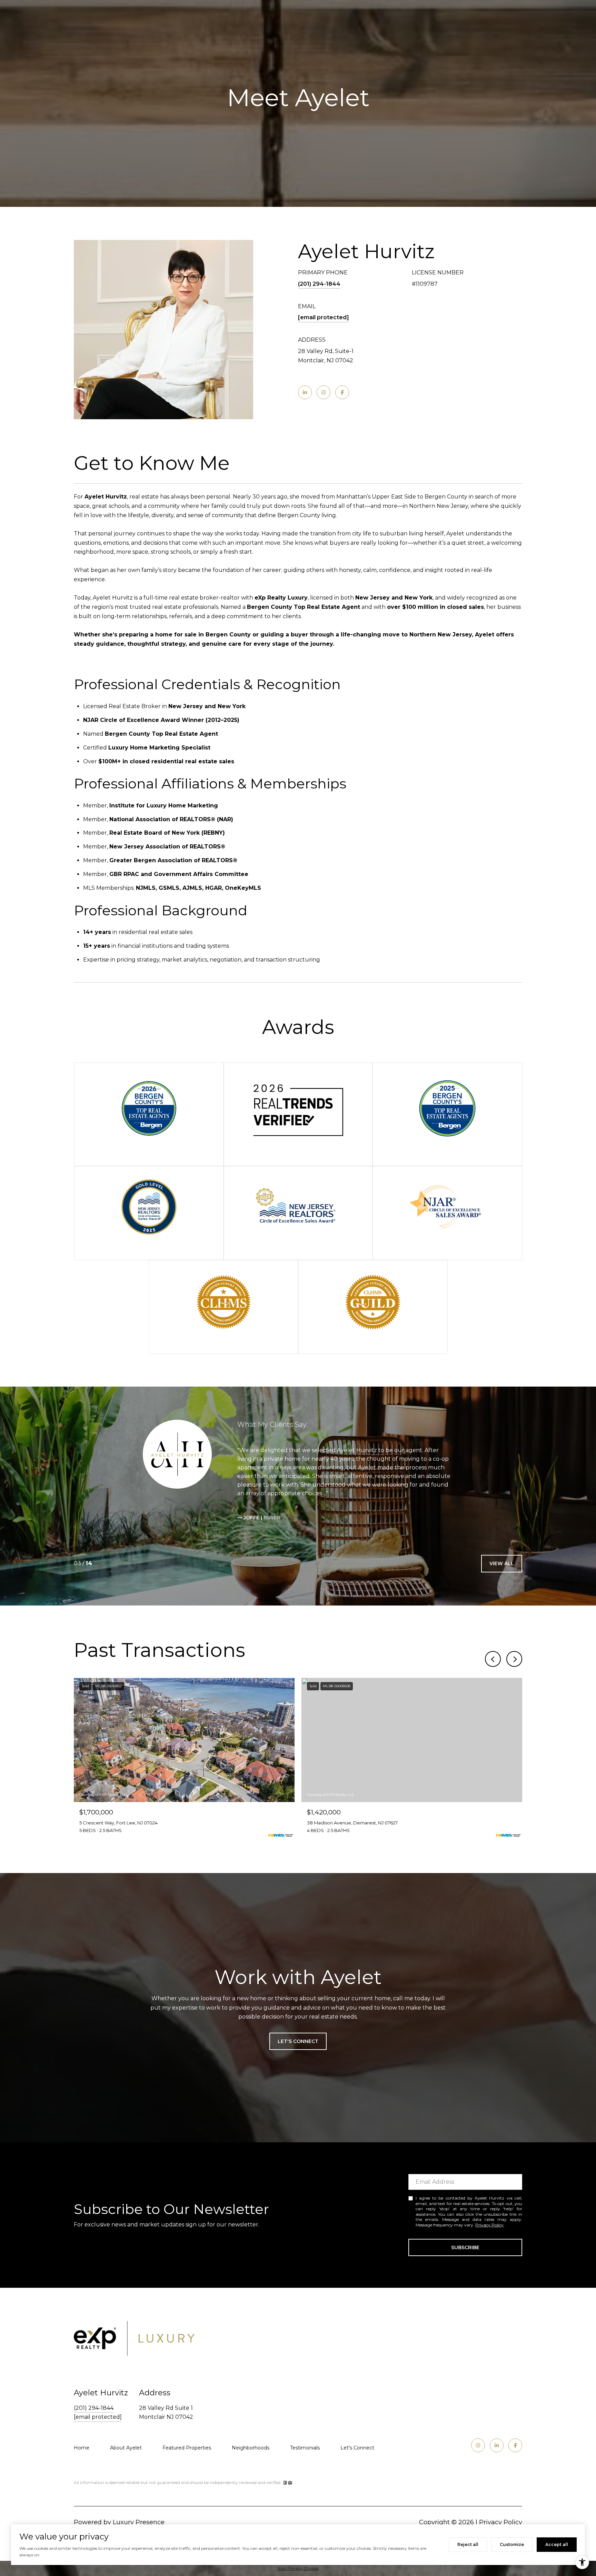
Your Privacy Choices (298, 2568)
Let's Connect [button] (298, 2041)
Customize (512, 2544)
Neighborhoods (251, 2448)
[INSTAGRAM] (324, 392)
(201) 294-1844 (319, 284)
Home (82, 2448)
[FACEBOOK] (342, 392)
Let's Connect (357, 2448)
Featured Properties (187, 2448)
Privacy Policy (489, 2225)
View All (502, 1563)
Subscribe (465, 2247)
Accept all (557, 2544)
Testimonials (305, 2448)
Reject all (468, 2544)
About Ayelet (126, 2448)
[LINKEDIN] (305, 392)
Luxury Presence (139, 2522)
